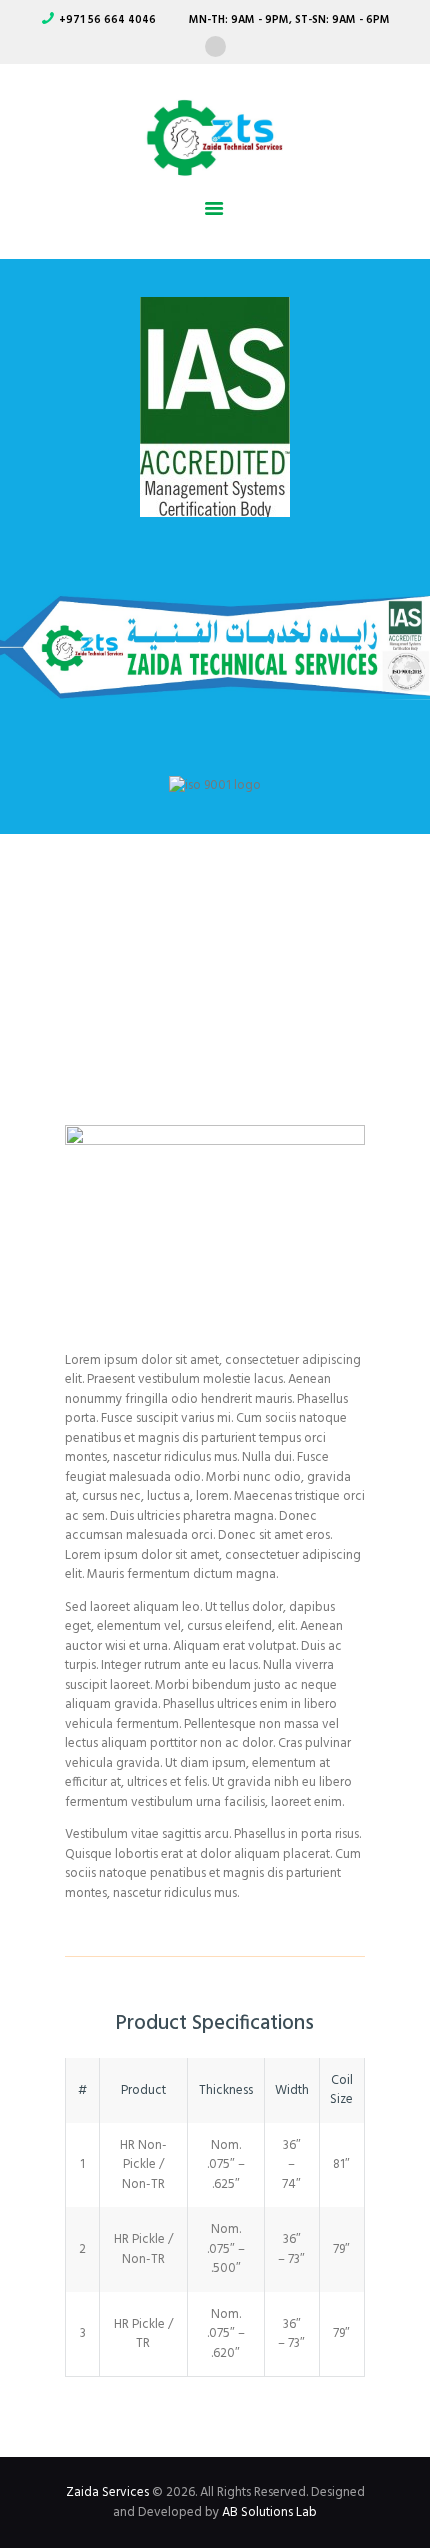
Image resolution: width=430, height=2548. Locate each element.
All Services (220, 964)
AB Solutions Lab (269, 2512)
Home (115, 964)
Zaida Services (107, 2492)
